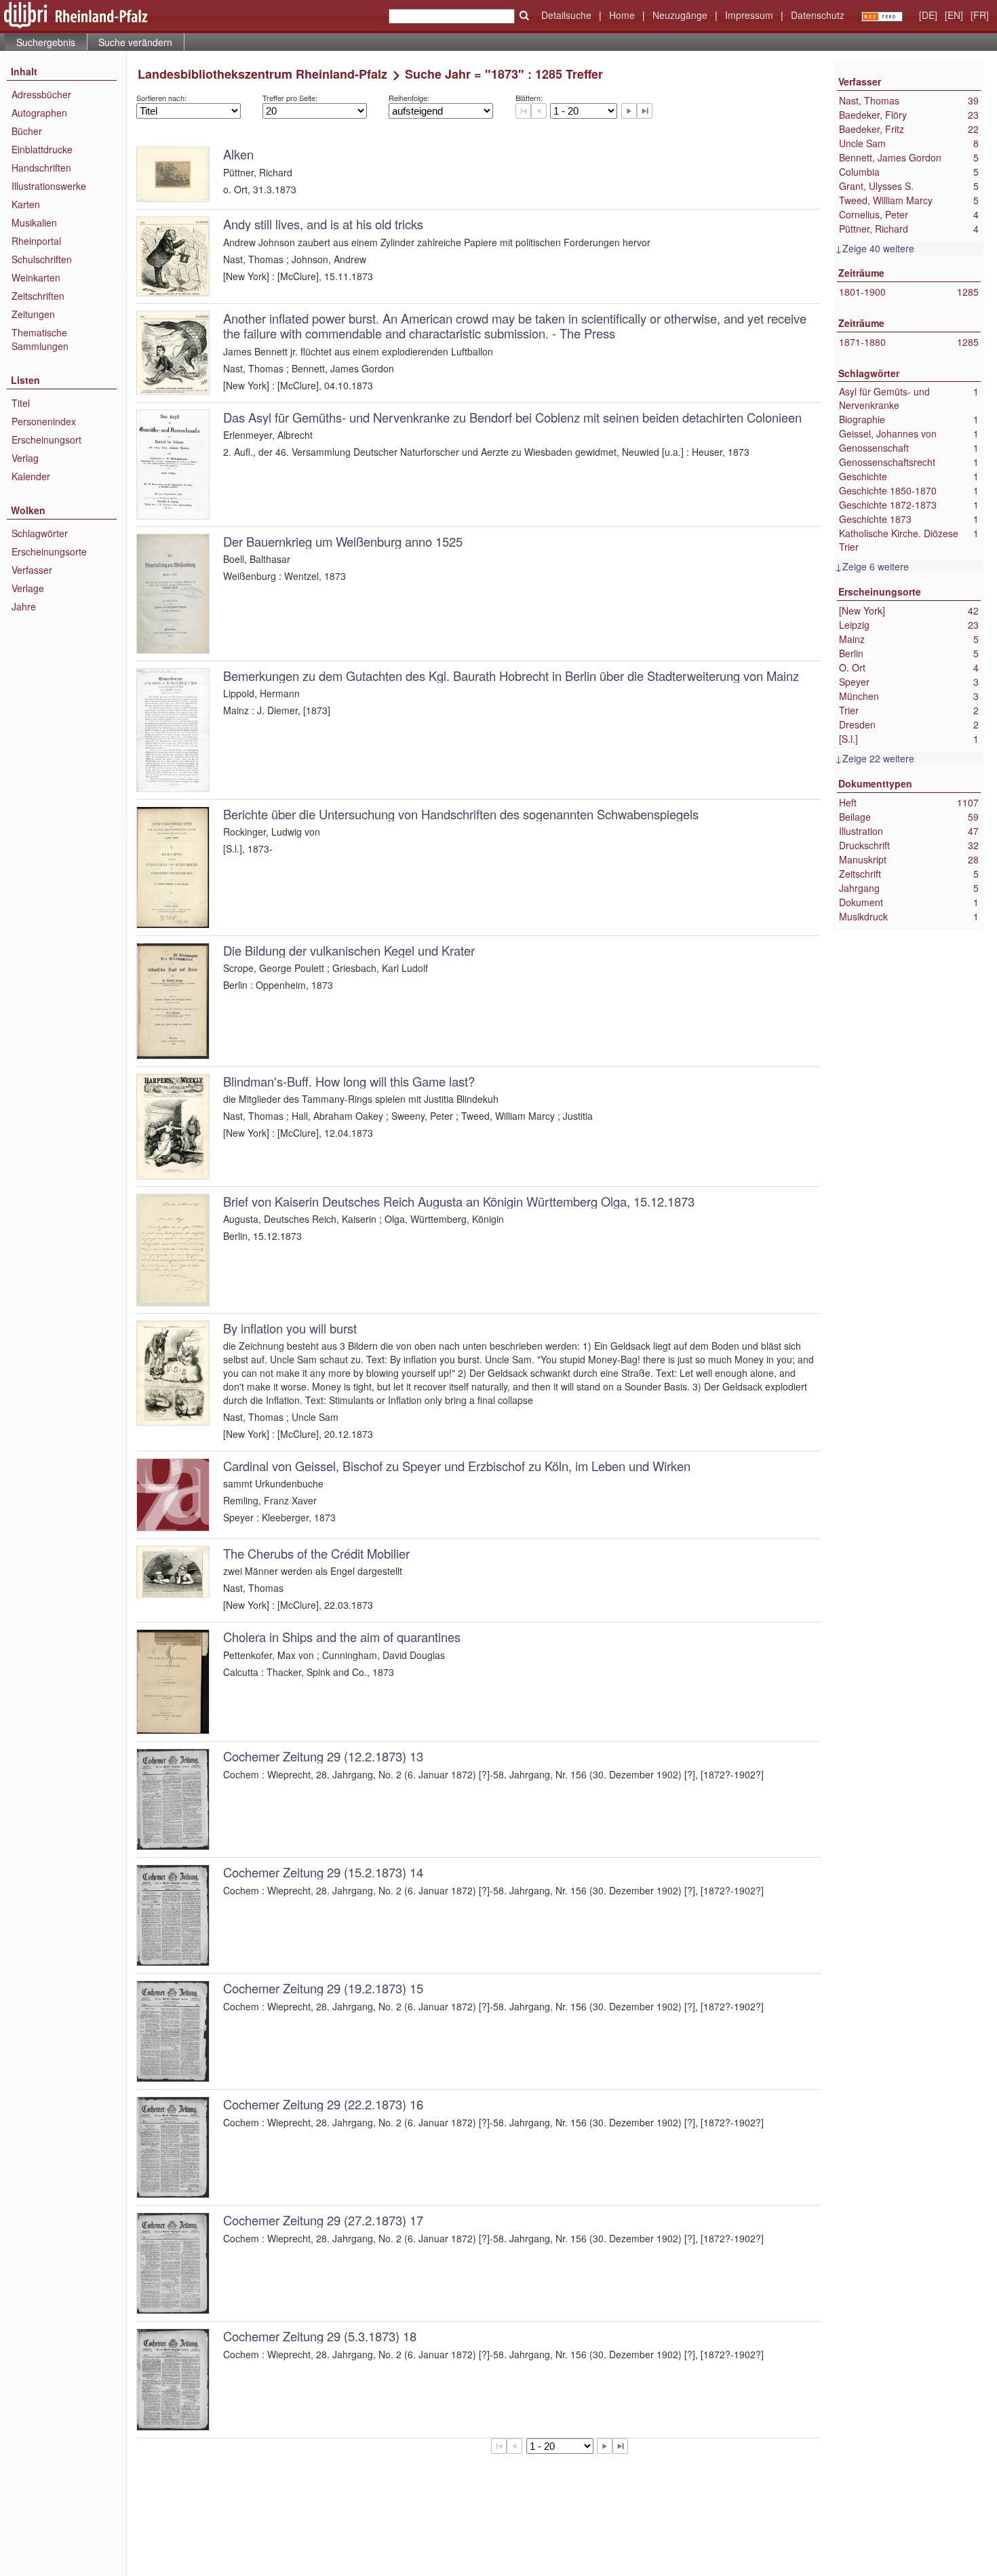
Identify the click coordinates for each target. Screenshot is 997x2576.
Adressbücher (41, 94)
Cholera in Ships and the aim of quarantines (342, 1637)
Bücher (27, 131)
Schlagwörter (40, 533)
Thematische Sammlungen (40, 339)
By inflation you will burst (290, 1328)
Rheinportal (36, 241)
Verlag (25, 458)
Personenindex (44, 421)
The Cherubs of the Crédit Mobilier (316, 1553)
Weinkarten (36, 277)
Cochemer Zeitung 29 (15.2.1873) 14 (323, 1872)
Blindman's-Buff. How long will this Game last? (349, 1081)
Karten (26, 204)
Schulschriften (42, 259)
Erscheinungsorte (49, 551)
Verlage (28, 588)
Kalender (31, 476)
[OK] (524, 16)
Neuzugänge (680, 15)
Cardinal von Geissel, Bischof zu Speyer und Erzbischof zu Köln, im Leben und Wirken (457, 1466)
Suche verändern (135, 42)
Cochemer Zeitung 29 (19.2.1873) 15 (323, 1988)
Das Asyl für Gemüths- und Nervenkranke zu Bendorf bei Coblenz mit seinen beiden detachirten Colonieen (512, 417)
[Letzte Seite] (645, 111)
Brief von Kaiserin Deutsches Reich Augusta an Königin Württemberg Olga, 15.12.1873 (459, 1201)
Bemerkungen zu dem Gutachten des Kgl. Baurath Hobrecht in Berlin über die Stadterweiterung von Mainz (511, 676)
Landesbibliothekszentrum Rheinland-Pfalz (262, 74)
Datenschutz (818, 15)
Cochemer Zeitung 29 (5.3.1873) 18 (320, 2336)
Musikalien (34, 222)
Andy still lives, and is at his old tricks (323, 224)
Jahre (24, 606)
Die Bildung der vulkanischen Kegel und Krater (349, 950)
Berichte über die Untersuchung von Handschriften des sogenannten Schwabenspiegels (461, 814)
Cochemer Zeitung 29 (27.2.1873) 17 (323, 2220)
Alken (238, 154)
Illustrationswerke (49, 186)
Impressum (749, 15)
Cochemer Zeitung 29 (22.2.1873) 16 (323, 2104)
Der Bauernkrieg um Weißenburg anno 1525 (343, 541)
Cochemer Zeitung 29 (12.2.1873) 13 (323, 1756)
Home (622, 15)
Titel (21, 403)
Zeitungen (33, 314)
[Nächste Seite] (629, 111)
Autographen (39, 113)
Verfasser (32, 570)
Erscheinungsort (46, 440)
